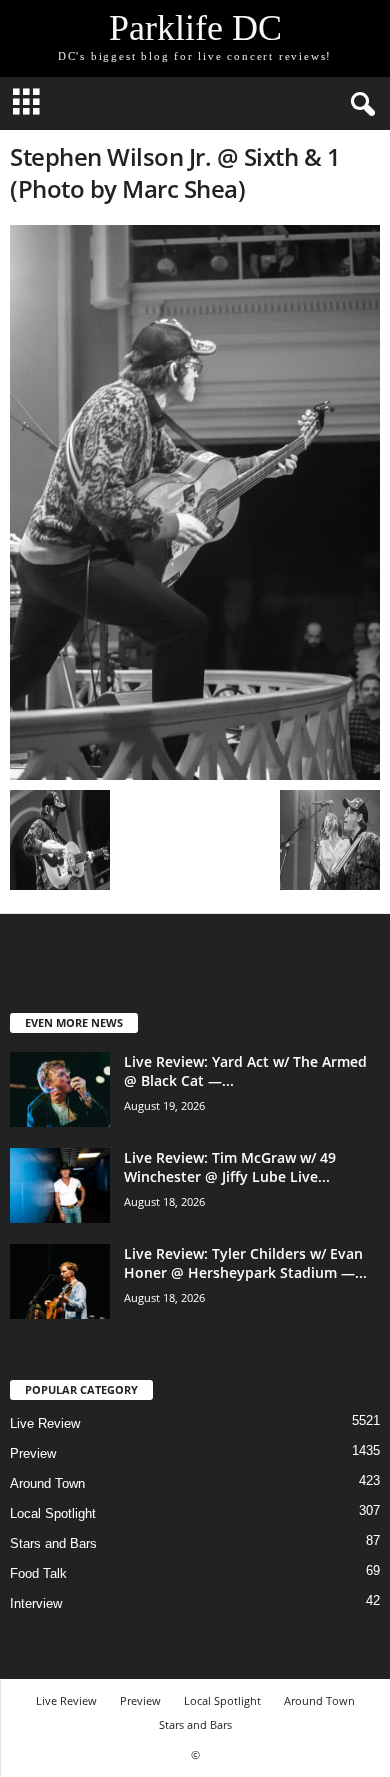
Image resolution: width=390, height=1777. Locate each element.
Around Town (47, 1483)
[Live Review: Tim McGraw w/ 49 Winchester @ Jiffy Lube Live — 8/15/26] (60, 1185)
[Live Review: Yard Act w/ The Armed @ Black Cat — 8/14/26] (60, 1089)
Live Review (45, 1423)
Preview (33, 1453)
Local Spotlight (53, 1513)
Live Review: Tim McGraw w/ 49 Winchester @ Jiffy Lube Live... (230, 1167)
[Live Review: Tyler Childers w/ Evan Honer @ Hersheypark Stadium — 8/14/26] (60, 1281)
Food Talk (38, 1573)
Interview (36, 1603)
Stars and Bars (53, 1543)
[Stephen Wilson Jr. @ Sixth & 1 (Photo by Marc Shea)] (195, 502)
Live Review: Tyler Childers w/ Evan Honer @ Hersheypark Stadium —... (245, 1263)
